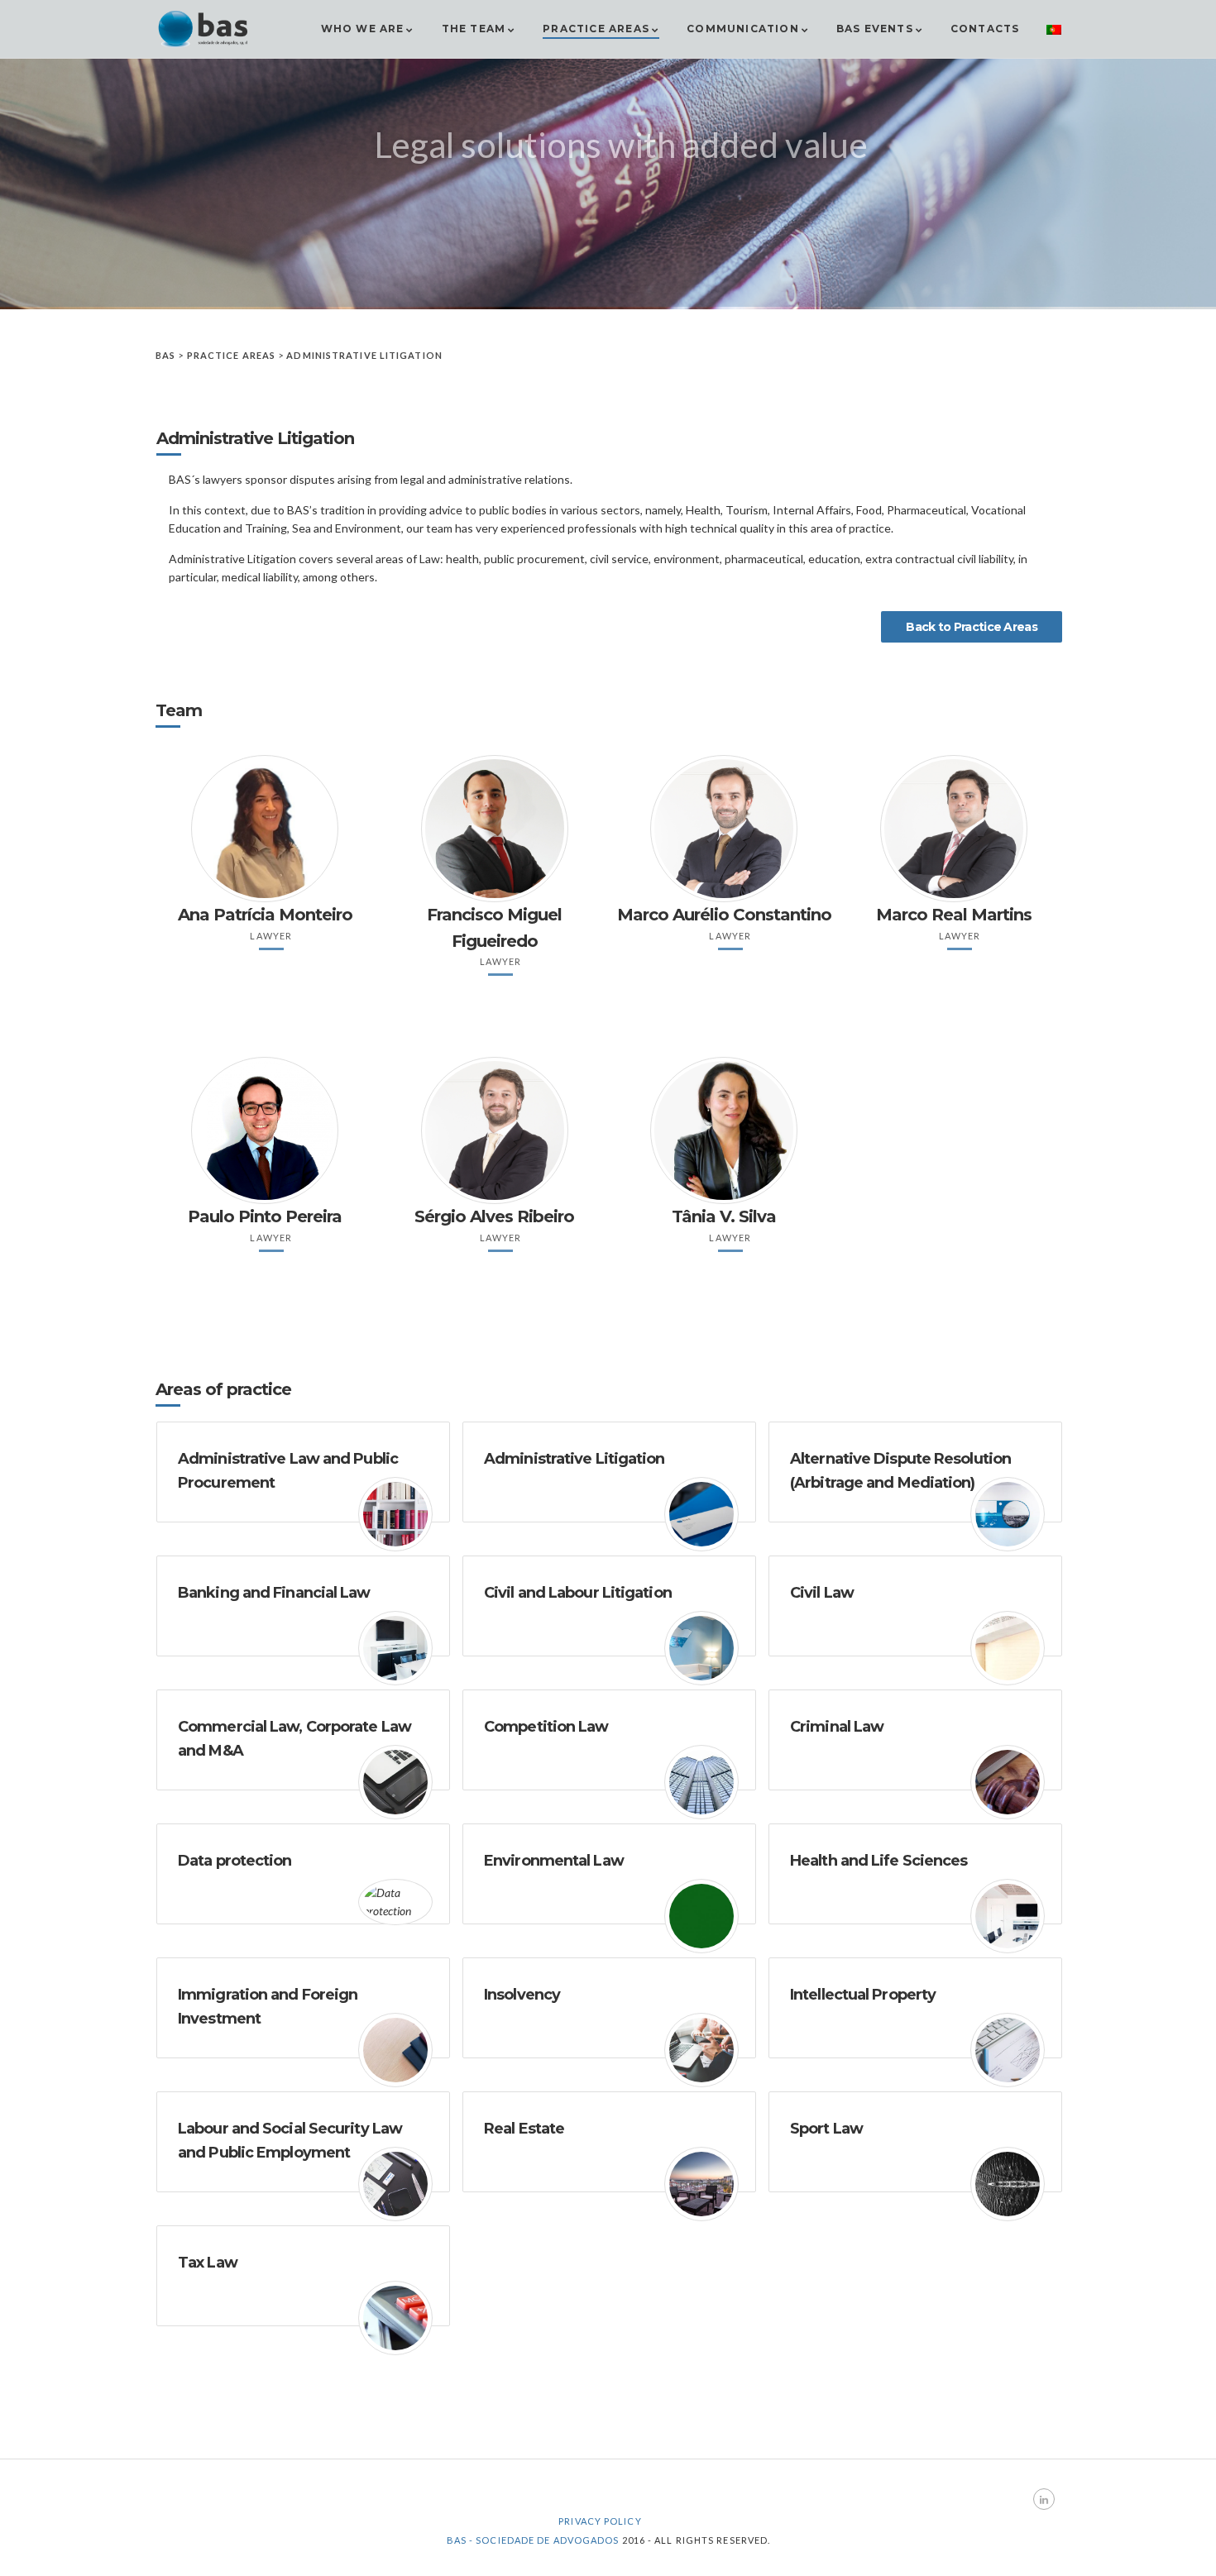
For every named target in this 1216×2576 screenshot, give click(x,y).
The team (474, 29)
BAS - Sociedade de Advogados (533, 2540)
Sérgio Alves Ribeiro (494, 1216)
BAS (165, 355)
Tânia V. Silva (724, 1216)
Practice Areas (596, 29)
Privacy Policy (600, 2521)
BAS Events (875, 29)
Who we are (363, 29)
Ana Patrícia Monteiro (265, 915)
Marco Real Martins (954, 915)
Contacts (985, 29)
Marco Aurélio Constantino (724, 915)
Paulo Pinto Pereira (265, 1216)
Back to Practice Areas (972, 627)
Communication (743, 29)
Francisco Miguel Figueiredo (494, 927)
